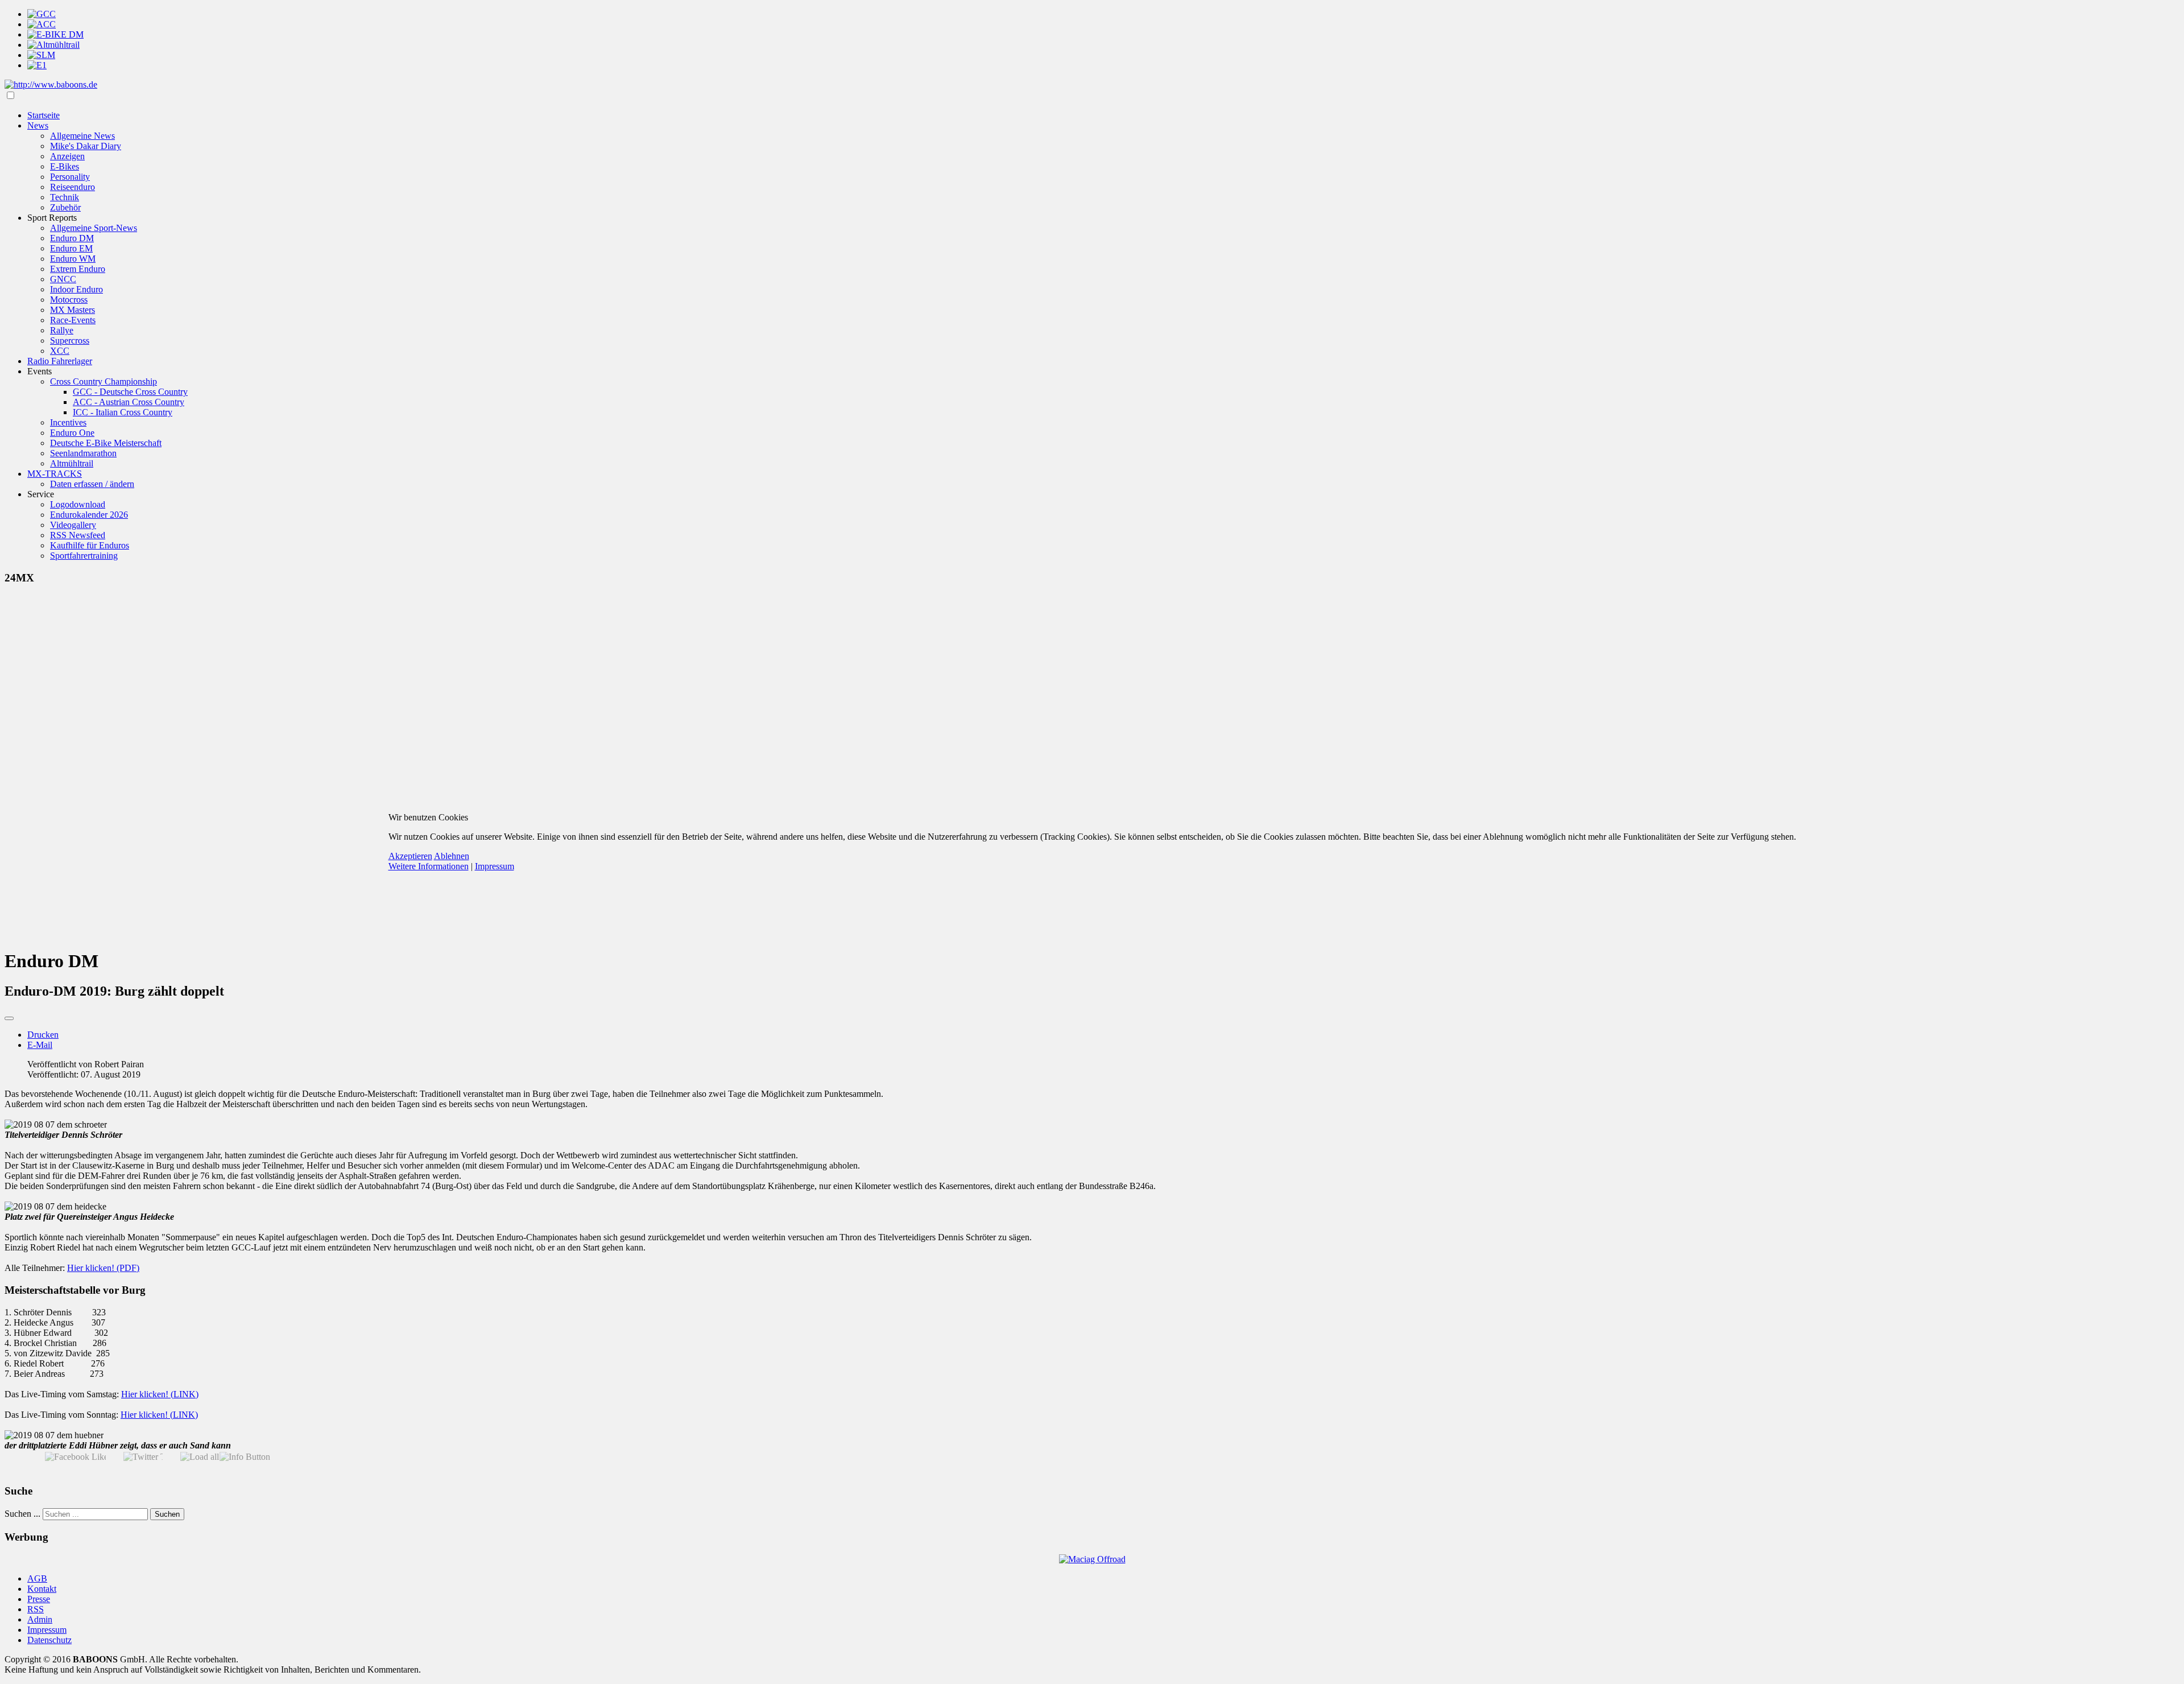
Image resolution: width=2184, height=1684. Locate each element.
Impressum (495, 866)
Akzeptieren (410, 856)
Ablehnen (452, 856)
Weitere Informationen (429, 866)
